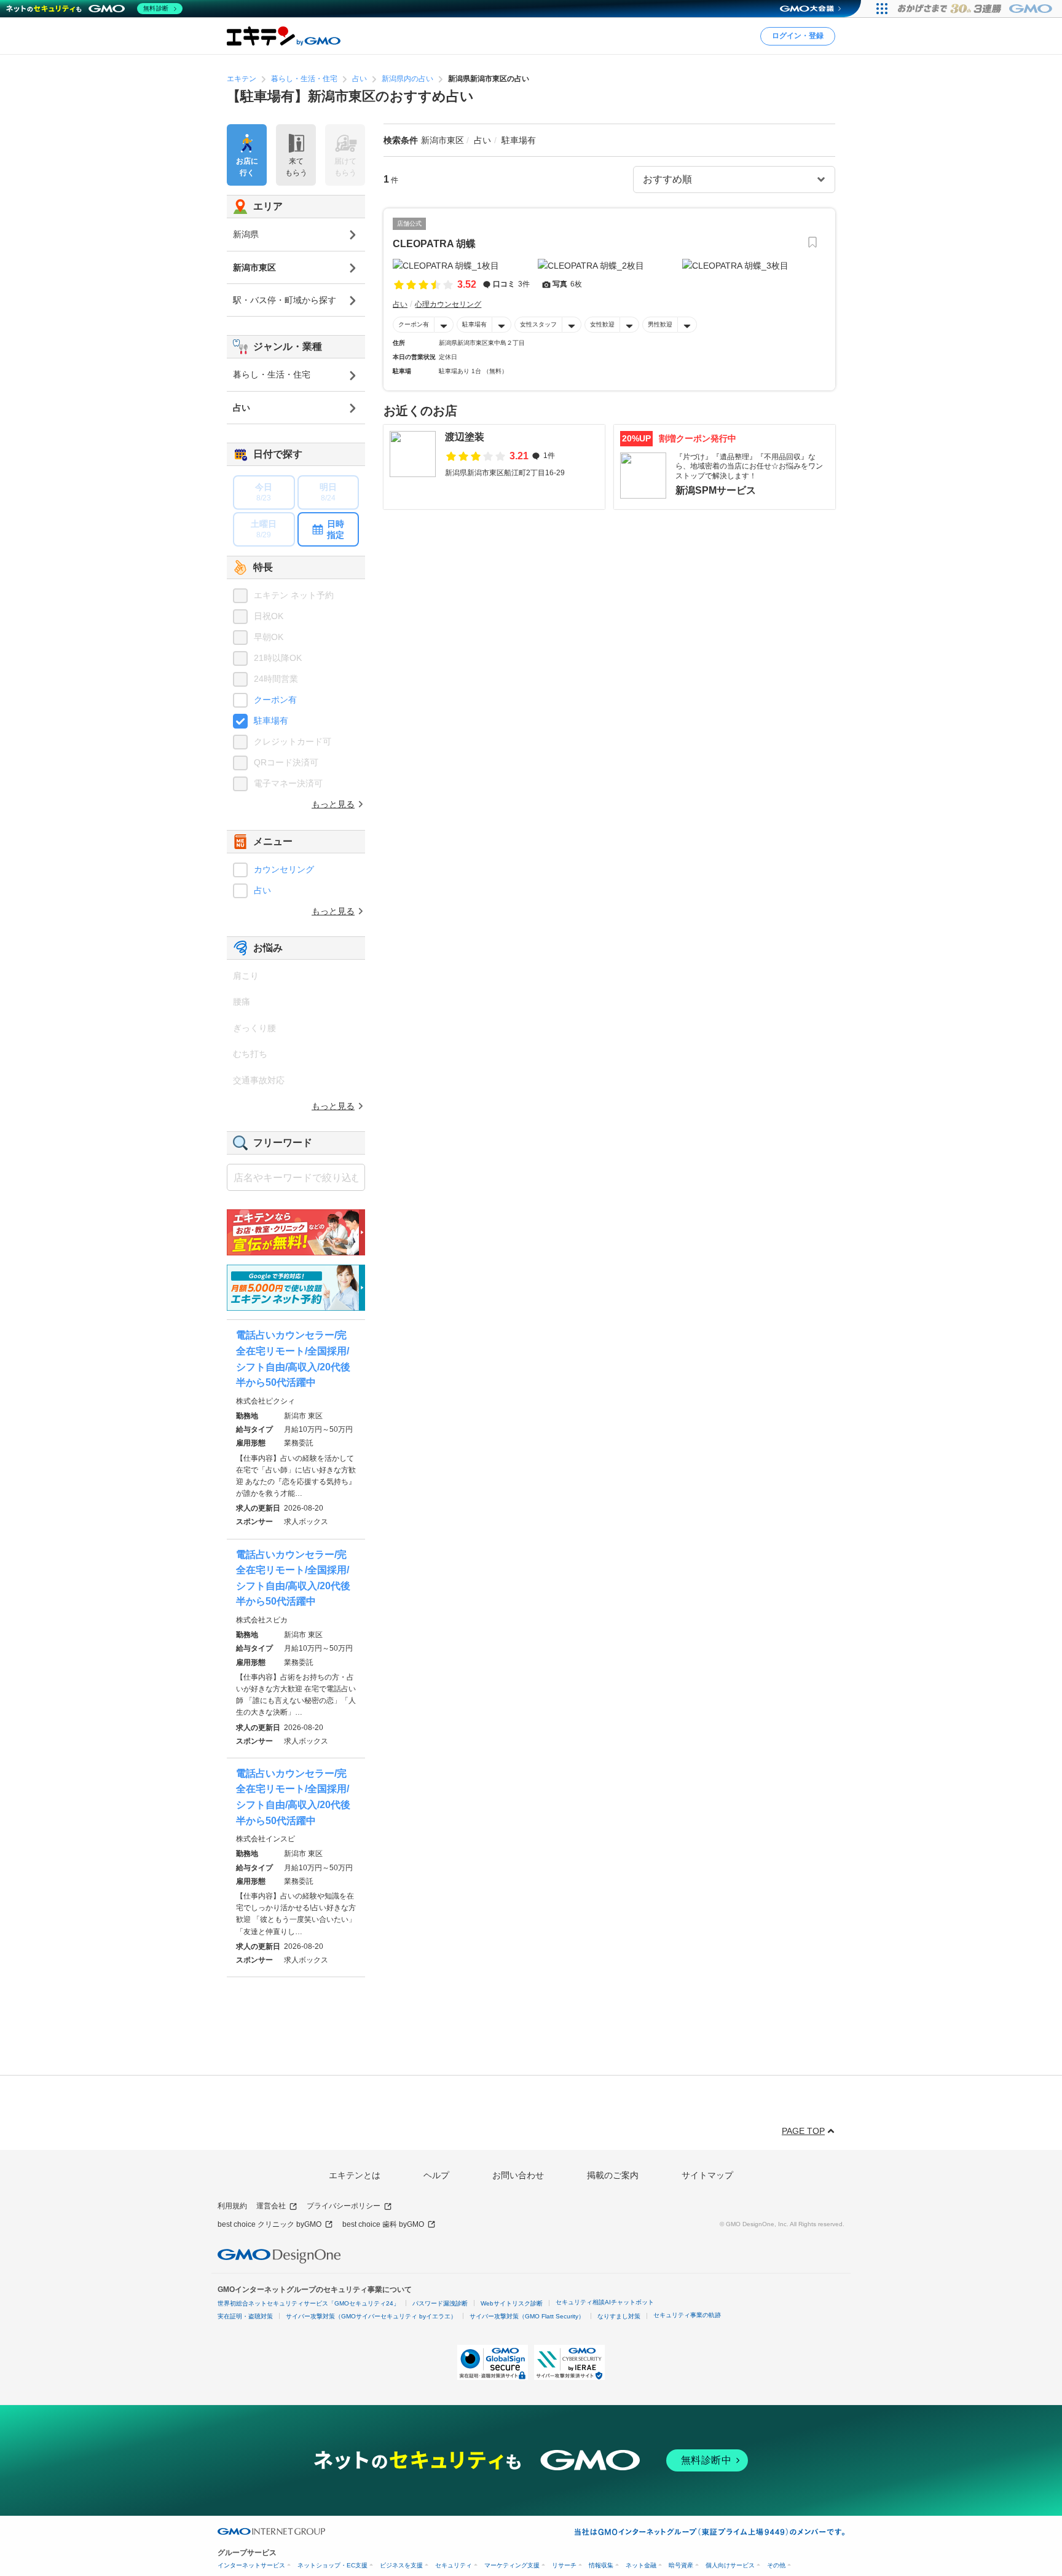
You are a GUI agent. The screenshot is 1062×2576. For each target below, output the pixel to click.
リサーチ (564, 2565)
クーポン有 (414, 324)
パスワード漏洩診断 (440, 2303)
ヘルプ (436, 2175)
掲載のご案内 (613, 2175)
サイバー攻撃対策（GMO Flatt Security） (527, 2316)
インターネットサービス (251, 2565)
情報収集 (601, 2565)
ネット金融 (641, 2565)
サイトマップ (707, 2175)
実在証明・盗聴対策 (245, 2316)
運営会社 (271, 2206)
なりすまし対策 (619, 2316)
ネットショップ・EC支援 (332, 2565)
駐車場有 (474, 324)
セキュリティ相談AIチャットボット (605, 2302)
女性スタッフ (538, 324)
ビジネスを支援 (401, 2565)
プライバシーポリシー (344, 2206)
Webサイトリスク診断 (512, 2303)
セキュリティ (454, 2565)
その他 (776, 2565)
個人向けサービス (730, 2565)
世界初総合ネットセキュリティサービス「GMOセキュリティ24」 (309, 2303)
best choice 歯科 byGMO (383, 2224)
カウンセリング (284, 869)
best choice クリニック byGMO (269, 2224)
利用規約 (232, 2206)
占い (262, 890)
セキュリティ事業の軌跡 (687, 2315)
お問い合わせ (518, 2175)
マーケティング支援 (512, 2565)
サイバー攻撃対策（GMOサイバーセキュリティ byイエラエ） (371, 2316)
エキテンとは (355, 2175)
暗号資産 (681, 2565)
